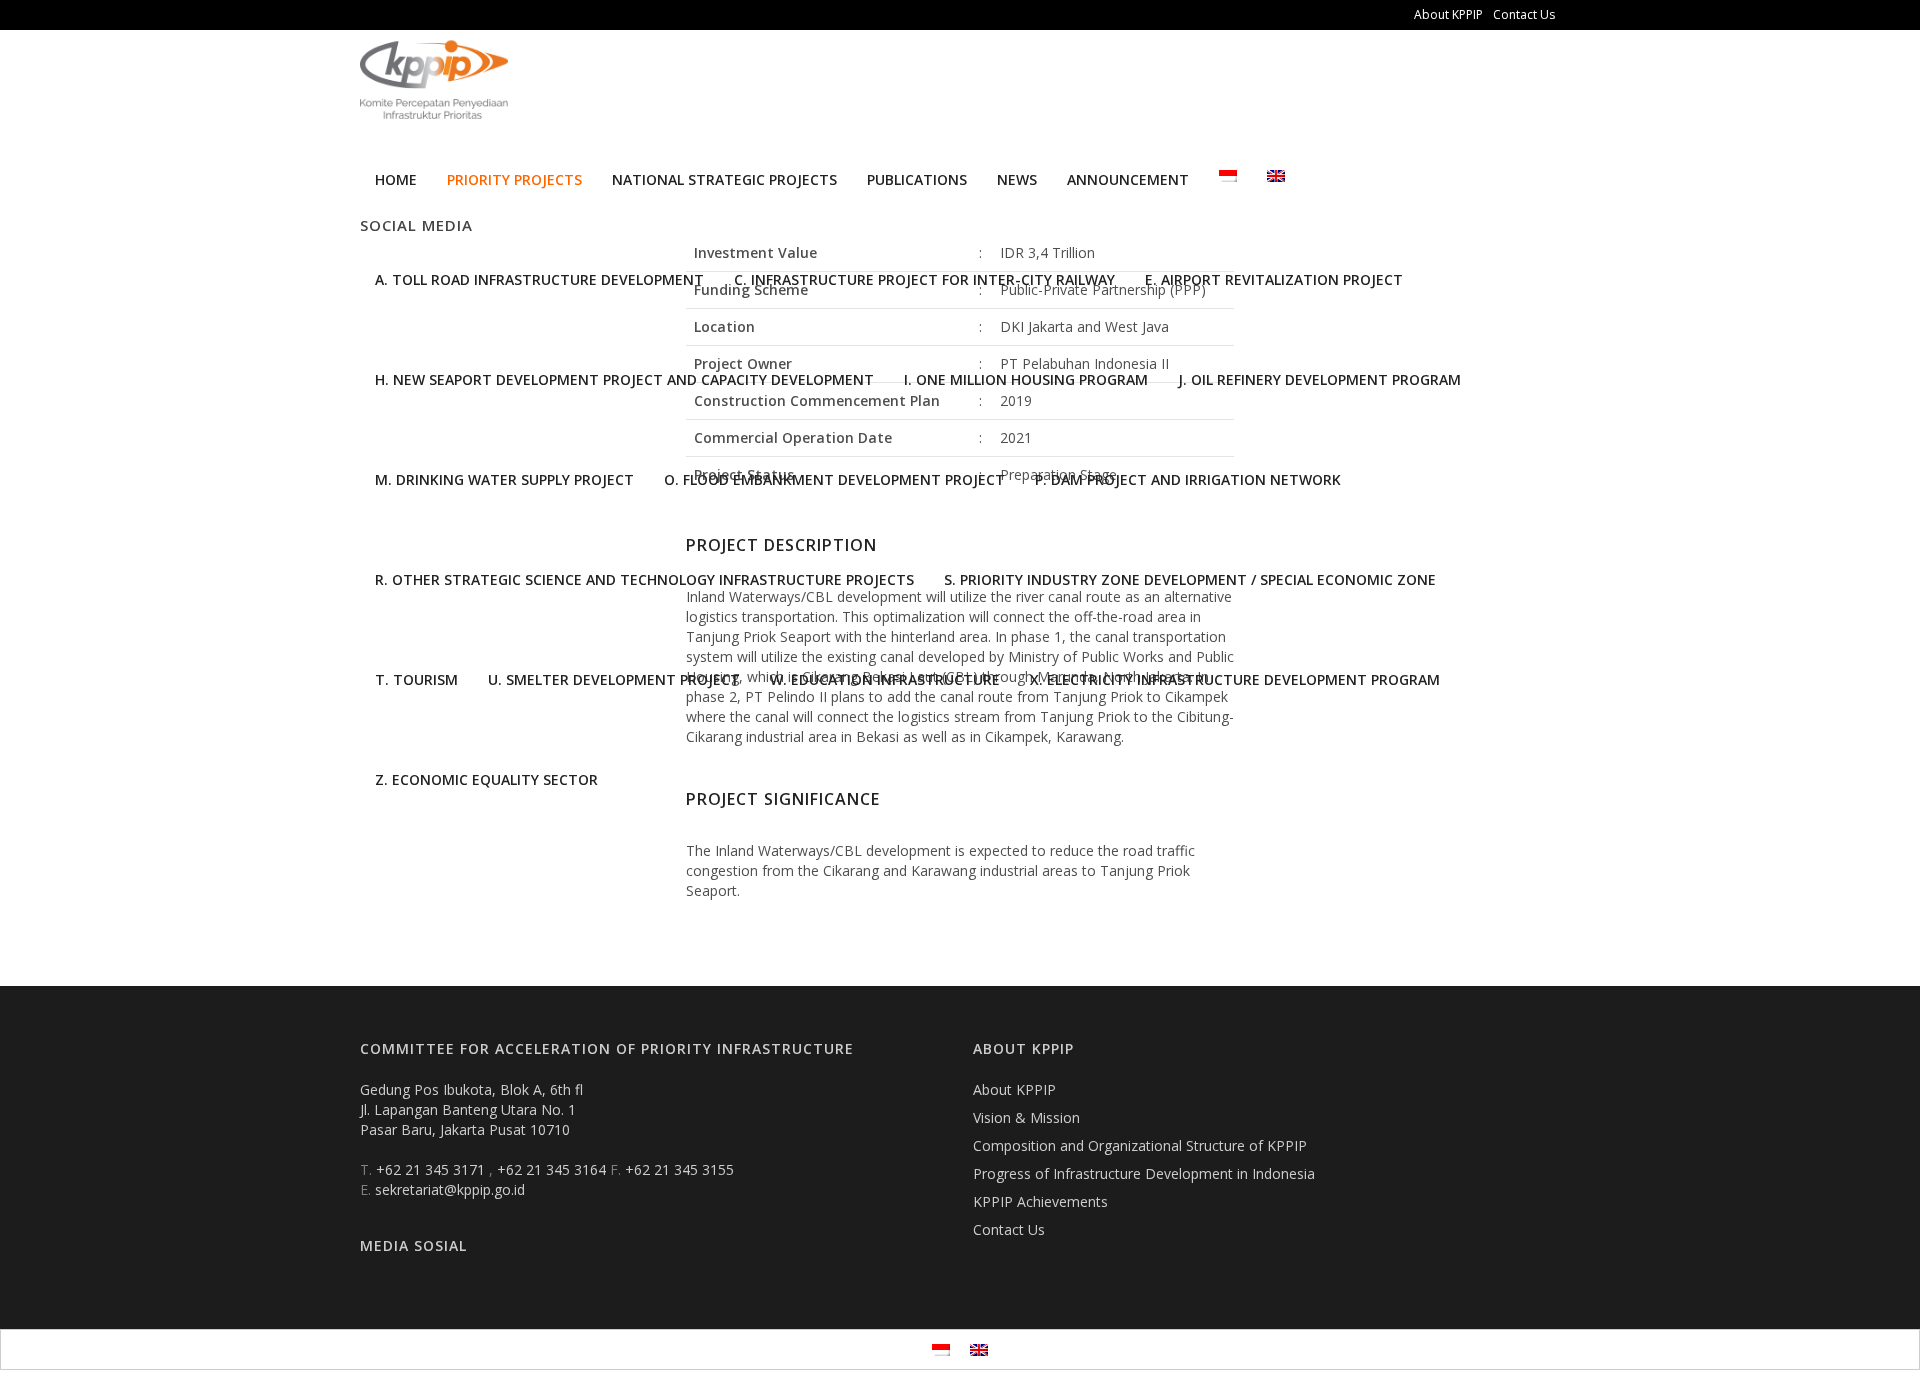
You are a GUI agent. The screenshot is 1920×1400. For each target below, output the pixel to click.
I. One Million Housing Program (1026, 379)
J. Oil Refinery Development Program (1319, 379)
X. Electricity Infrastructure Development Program (1235, 679)
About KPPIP (1448, 14)
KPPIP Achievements (1040, 1201)
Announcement (1128, 179)
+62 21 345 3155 (679, 1169)
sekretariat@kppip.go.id (450, 1189)
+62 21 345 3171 (432, 1169)
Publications (917, 179)
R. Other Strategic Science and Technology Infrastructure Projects (644, 579)
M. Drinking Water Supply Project (504, 479)
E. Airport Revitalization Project (1274, 279)
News (1017, 179)
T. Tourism (416, 679)
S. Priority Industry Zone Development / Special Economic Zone (1190, 579)
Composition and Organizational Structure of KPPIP (1140, 1145)
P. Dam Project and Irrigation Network (1188, 479)
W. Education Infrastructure (885, 679)
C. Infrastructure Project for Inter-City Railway (924, 279)
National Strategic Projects (724, 179)
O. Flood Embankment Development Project (834, 479)
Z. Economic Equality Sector (486, 779)
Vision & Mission (1026, 1117)
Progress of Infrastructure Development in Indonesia (1144, 1173)
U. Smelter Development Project (614, 679)
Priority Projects (514, 179)
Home (396, 179)
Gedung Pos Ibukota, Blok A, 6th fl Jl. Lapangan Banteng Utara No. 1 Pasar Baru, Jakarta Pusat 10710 (471, 1109)
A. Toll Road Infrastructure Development (539, 279)
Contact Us (1524, 14)
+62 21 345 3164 (553, 1169)
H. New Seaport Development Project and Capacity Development (624, 379)
